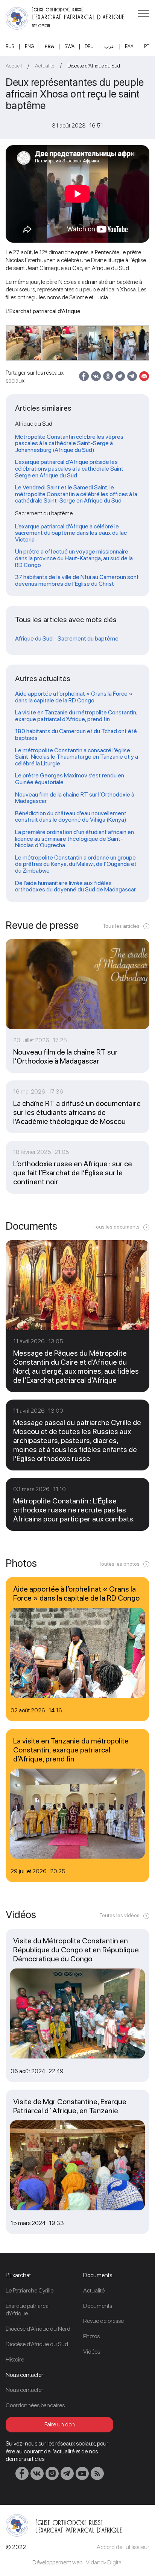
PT (147, 46)
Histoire (15, 2359)
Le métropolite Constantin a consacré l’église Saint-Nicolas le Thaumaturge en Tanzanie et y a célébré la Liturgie (77, 757)
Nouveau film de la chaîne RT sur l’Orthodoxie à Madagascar (75, 798)
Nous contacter (24, 2390)
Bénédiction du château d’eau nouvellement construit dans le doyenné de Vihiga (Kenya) (71, 817)
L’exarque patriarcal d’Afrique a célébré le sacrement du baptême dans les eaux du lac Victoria (71, 533)
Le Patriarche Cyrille (30, 2290)
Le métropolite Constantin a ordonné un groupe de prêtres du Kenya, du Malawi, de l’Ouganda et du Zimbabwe (76, 864)
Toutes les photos (119, 1564)
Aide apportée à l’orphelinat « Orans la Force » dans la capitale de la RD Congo (74, 697)
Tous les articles (121, 926)
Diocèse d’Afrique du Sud (94, 66)
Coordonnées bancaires (35, 2405)
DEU (89, 46)
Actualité (45, 66)
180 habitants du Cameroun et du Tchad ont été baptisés (76, 734)
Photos (91, 2336)
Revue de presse (103, 2321)
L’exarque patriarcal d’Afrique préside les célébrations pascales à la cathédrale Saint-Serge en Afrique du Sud (71, 469)
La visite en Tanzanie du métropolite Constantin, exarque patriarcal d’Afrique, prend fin (76, 716)
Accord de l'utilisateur (123, 2547)
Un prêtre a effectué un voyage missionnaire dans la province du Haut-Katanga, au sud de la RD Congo (74, 558)
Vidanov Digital (104, 2562)
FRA (49, 46)
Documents (98, 2306)
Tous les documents (116, 1227)
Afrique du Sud (34, 639)
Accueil (14, 66)
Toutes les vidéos (119, 1915)
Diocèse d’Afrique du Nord (38, 2329)
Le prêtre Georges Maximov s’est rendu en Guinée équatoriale (70, 779)
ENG (29, 46)
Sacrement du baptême (88, 639)
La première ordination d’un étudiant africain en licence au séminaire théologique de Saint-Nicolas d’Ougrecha (74, 839)
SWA (70, 46)
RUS (10, 46)
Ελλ (129, 46)
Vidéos (92, 2352)
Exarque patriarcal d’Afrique (28, 2310)
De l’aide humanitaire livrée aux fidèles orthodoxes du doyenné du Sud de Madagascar (75, 886)
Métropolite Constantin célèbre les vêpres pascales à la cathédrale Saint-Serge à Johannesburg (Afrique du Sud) (69, 443)
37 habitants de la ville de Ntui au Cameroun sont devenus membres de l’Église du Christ (77, 580)
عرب (109, 46)
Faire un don (60, 2424)
